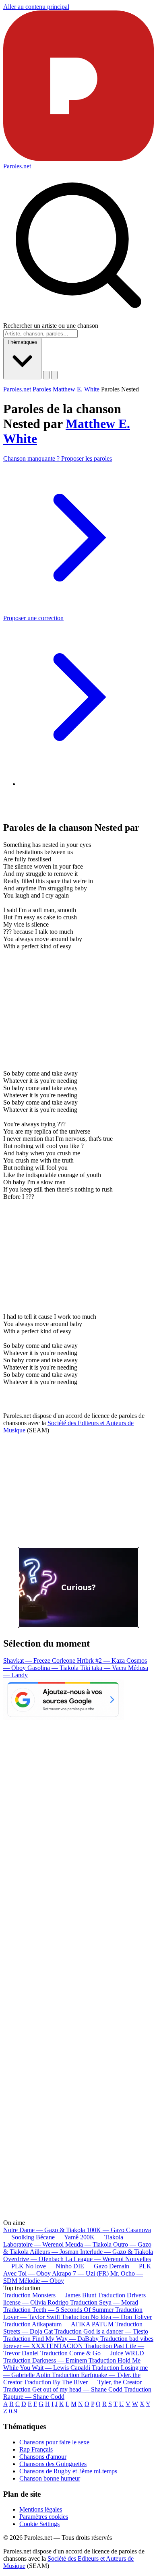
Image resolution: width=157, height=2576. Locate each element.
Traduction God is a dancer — (101, 2331)
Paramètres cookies (44, 2517)
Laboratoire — (33, 2244)
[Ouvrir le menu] (54, 375)
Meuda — (88, 2244)
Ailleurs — (54, 2252)
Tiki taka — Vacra (104, 1668)
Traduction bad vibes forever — (78, 2342)
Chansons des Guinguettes (53, 2464)
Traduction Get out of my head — (63, 2389)
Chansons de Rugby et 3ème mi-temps (68, 2471)
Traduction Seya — (104, 2302)
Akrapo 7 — (80, 2273)
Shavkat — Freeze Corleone (40, 1660)
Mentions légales (41, 2509)
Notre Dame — (44, 2230)
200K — (102, 2237)
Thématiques (22, 342)
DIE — (90, 2266)
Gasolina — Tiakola (54, 1668)
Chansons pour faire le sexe (54, 2442)
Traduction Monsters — (50, 2295)
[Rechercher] (46, 375)
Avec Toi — (27, 2273)
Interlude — (117, 2252)
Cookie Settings (39, 2524)
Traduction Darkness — (45, 2360)
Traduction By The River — (83, 2382)
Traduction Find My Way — (51, 2339)
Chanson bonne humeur (50, 2478)
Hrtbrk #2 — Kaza (102, 1660)
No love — (49, 2266)
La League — (94, 2259)
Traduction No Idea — (107, 2317)
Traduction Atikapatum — (58, 2324)
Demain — (130, 2266)
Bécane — (57, 2237)
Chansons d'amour (43, 2457)
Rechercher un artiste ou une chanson (51, 326)
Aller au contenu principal (36, 7)
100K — (105, 2230)
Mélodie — (41, 2281)
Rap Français (36, 2449)
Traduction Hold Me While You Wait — (72, 2364)
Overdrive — (33, 2259)
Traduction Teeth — (58, 2310)
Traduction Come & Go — (92, 2353)
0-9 (13, 2411)
